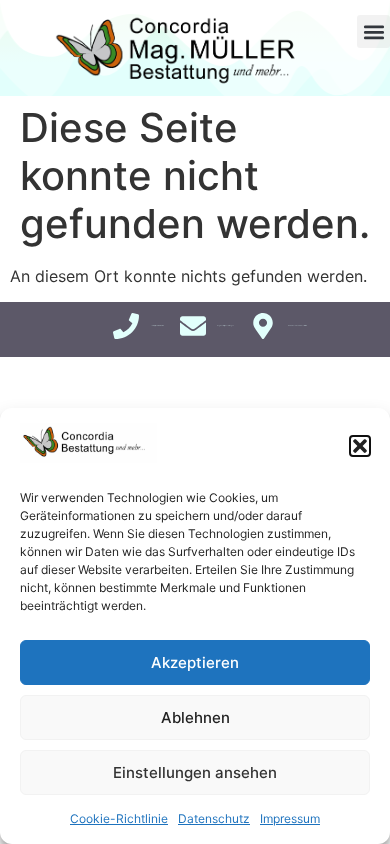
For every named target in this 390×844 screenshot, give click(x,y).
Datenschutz (214, 818)
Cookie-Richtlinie (119, 818)
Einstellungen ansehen (195, 772)
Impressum (290, 818)
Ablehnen (195, 717)
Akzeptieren (195, 662)
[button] (360, 446)
